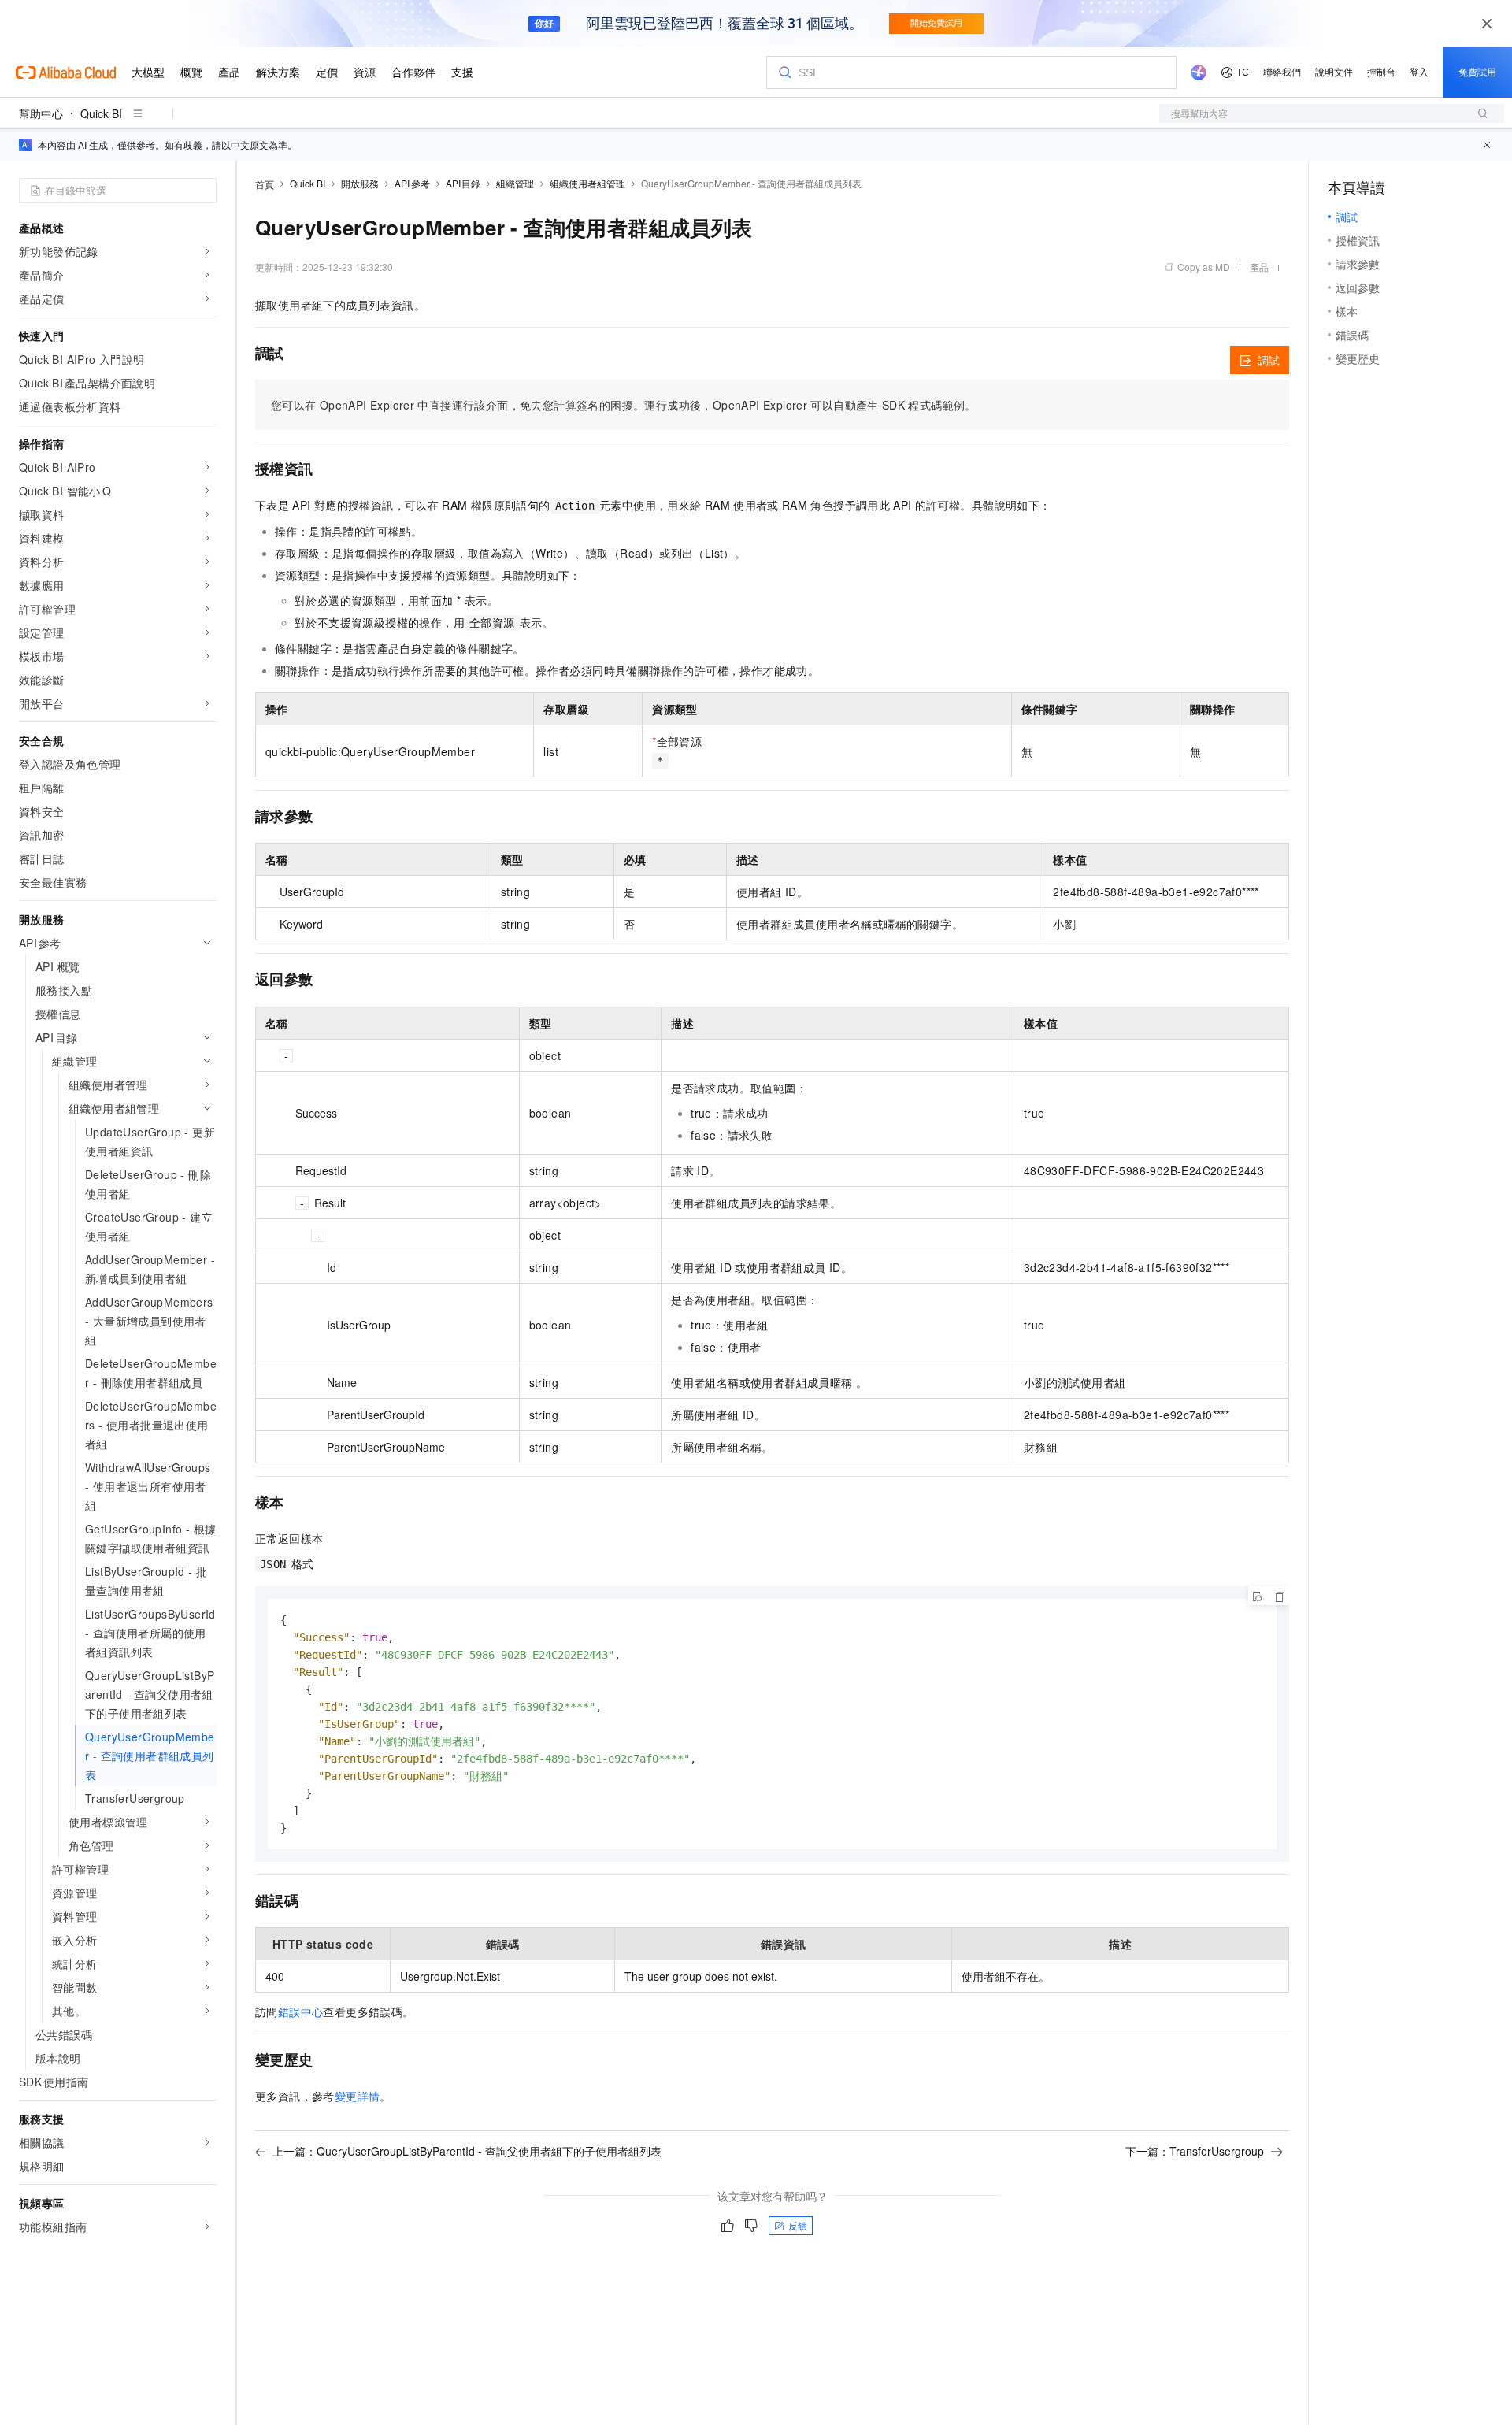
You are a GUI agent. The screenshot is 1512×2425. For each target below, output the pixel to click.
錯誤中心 (301, 2012)
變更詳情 (358, 2096)
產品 (1259, 267)
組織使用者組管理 (587, 183)
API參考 (412, 183)
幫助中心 (41, 113)
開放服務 (360, 183)
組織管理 (515, 183)
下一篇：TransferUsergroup (1195, 2151)
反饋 (798, 2225)
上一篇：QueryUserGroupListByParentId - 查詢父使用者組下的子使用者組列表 (467, 2151)
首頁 (265, 184)
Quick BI (101, 113)
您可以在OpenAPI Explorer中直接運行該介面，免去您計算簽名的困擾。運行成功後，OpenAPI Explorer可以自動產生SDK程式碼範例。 (624, 405)
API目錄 (463, 183)
